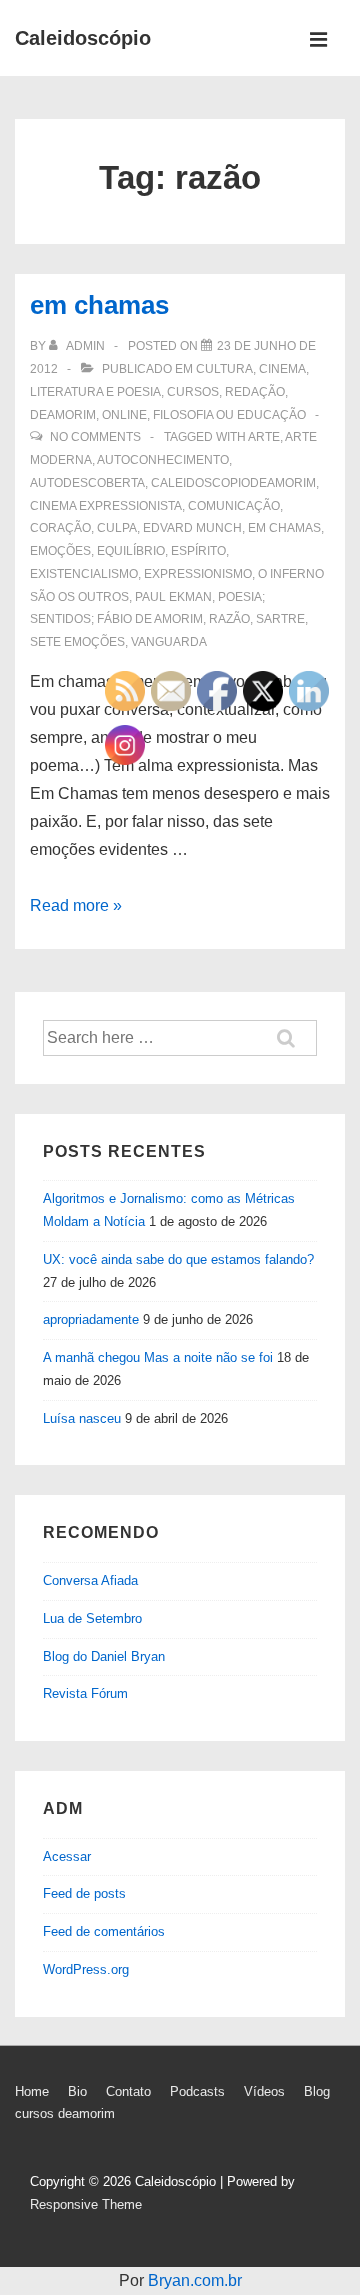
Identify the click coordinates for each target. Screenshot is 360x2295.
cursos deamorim (65, 2113)
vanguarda (169, 642)
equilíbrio (131, 551)
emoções (60, 551)
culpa (117, 528)
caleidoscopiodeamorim (233, 483)
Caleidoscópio (83, 38)
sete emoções (77, 642)
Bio (77, 2091)
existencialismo (84, 574)
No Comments (95, 437)
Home (32, 2091)
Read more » (76, 905)
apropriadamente (91, 1319)
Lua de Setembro (92, 1618)
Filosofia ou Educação (229, 415)
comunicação (234, 506)
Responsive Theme (86, 2204)
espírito (198, 551)
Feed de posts (84, 1893)
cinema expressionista (106, 506)
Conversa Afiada (90, 1580)
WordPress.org (86, 1969)
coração (60, 528)
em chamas (99, 305)
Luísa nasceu (82, 1418)
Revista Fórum (85, 1693)
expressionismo (198, 574)
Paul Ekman (173, 597)
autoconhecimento (163, 460)
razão (229, 619)
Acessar (67, 1856)
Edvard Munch (192, 528)
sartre (280, 619)
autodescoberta (87, 483)
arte (264, 437)
